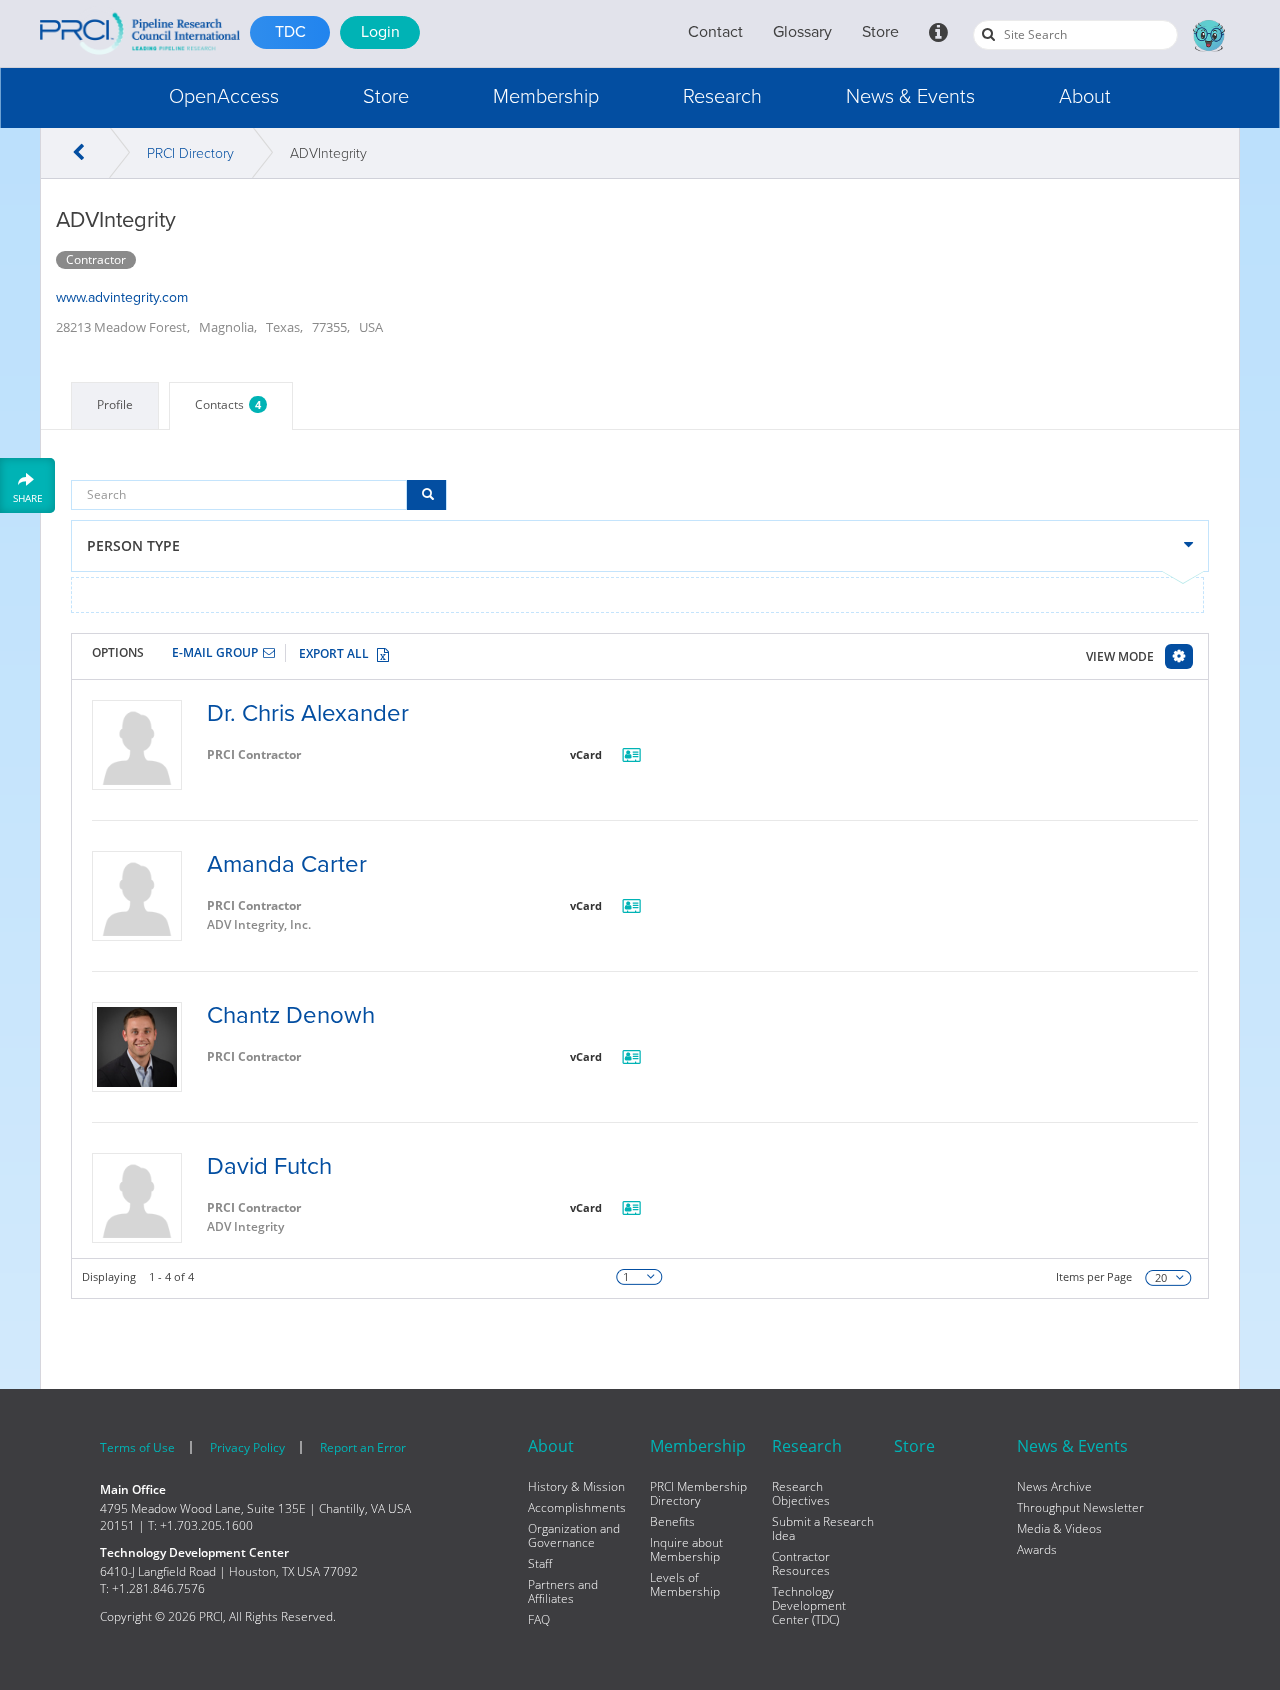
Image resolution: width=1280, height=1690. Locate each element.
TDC (290, 32)
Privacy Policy (247, 1447)
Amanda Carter (287, 864)
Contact (715, 32)
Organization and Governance (574, 1536)
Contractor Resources (801, 1564)
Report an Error (363, 1447)
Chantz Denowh (291, 1015)
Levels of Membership (685, 1585)
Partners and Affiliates (563, 1592)
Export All (334, 653)
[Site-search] (988, 34)
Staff (540, 1564)
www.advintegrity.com (122, 297)
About (1085, 97)
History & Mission (576, 1487)
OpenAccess (224, 97)
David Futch (269, 1166)
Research (722, 97)
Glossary (802, 32)
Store (880, 32)
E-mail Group (215, 652)
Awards (1037, 1550)
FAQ (539, 1620)
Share (28, 497)
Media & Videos (1059, 1529)
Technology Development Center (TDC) (809, 1606)
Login (380, 32)
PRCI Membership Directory (698, 1494)
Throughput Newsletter (1080, 1508)
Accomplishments (577, 1508)
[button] (224, 97)
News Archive (1054, 1487)
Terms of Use (137, 1447)
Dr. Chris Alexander (308, 713)
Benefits (672, 1522)
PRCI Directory (190, 153)
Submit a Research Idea (823, 1529)
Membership (546, 97)
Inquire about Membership (686, 1550)
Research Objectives (801, 1494)
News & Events (910, 97)
